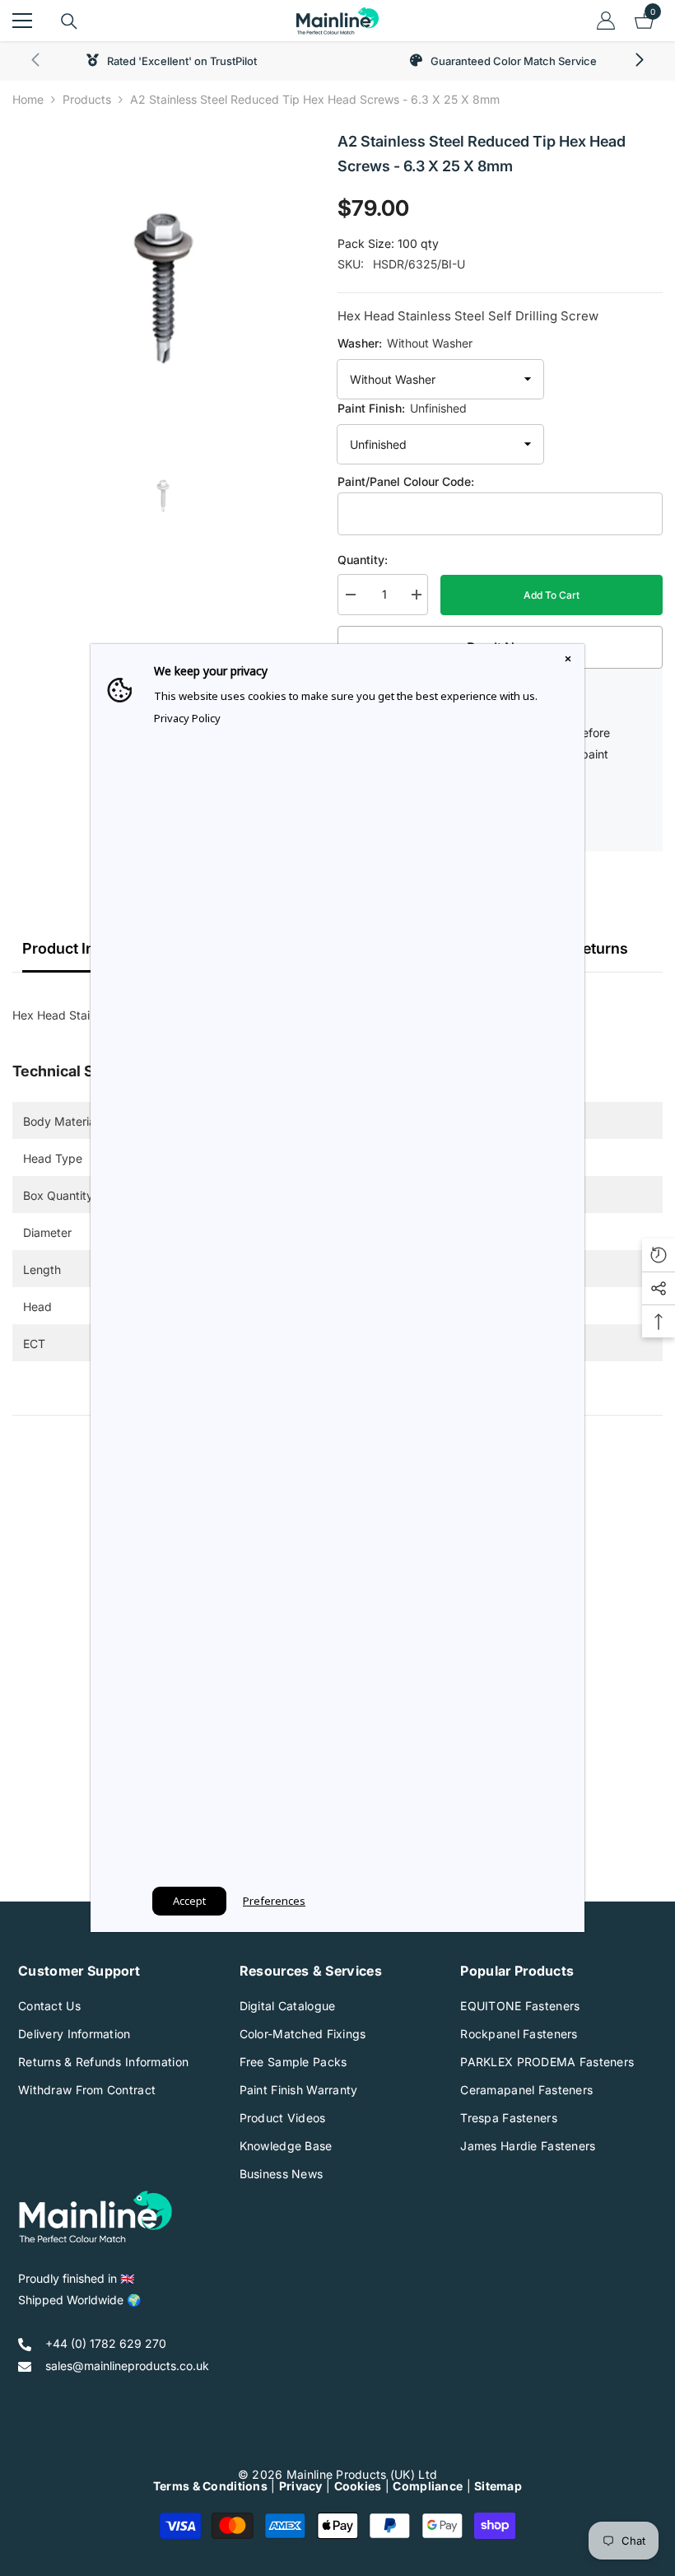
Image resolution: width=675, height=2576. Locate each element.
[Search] (69, 21)
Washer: (405, 343)
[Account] (606, 21)
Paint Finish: (402, 408)
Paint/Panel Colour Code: (406, 481)
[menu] (22, 21)
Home (28, 99)
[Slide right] (639, 61)
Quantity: (363, 560)
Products (87, 99)
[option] (163, 280)
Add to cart (552, 595)
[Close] (568, 660)
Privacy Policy (187, 718)
